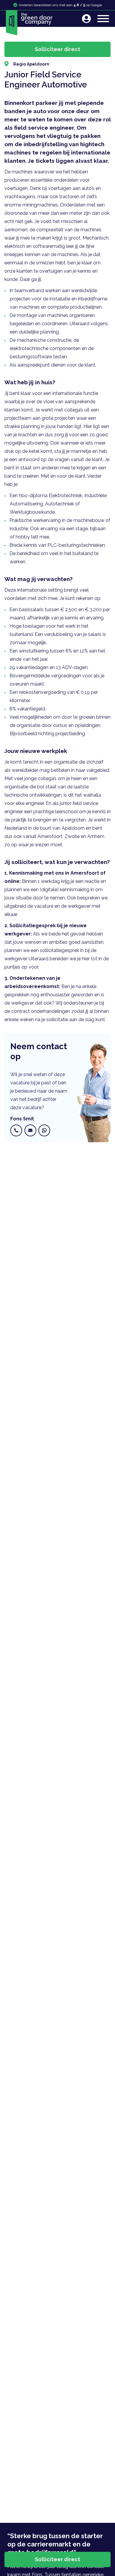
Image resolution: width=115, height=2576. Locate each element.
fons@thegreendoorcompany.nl (32, 1130)
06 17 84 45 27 (17, 1130)
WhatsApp (45, 1130)
